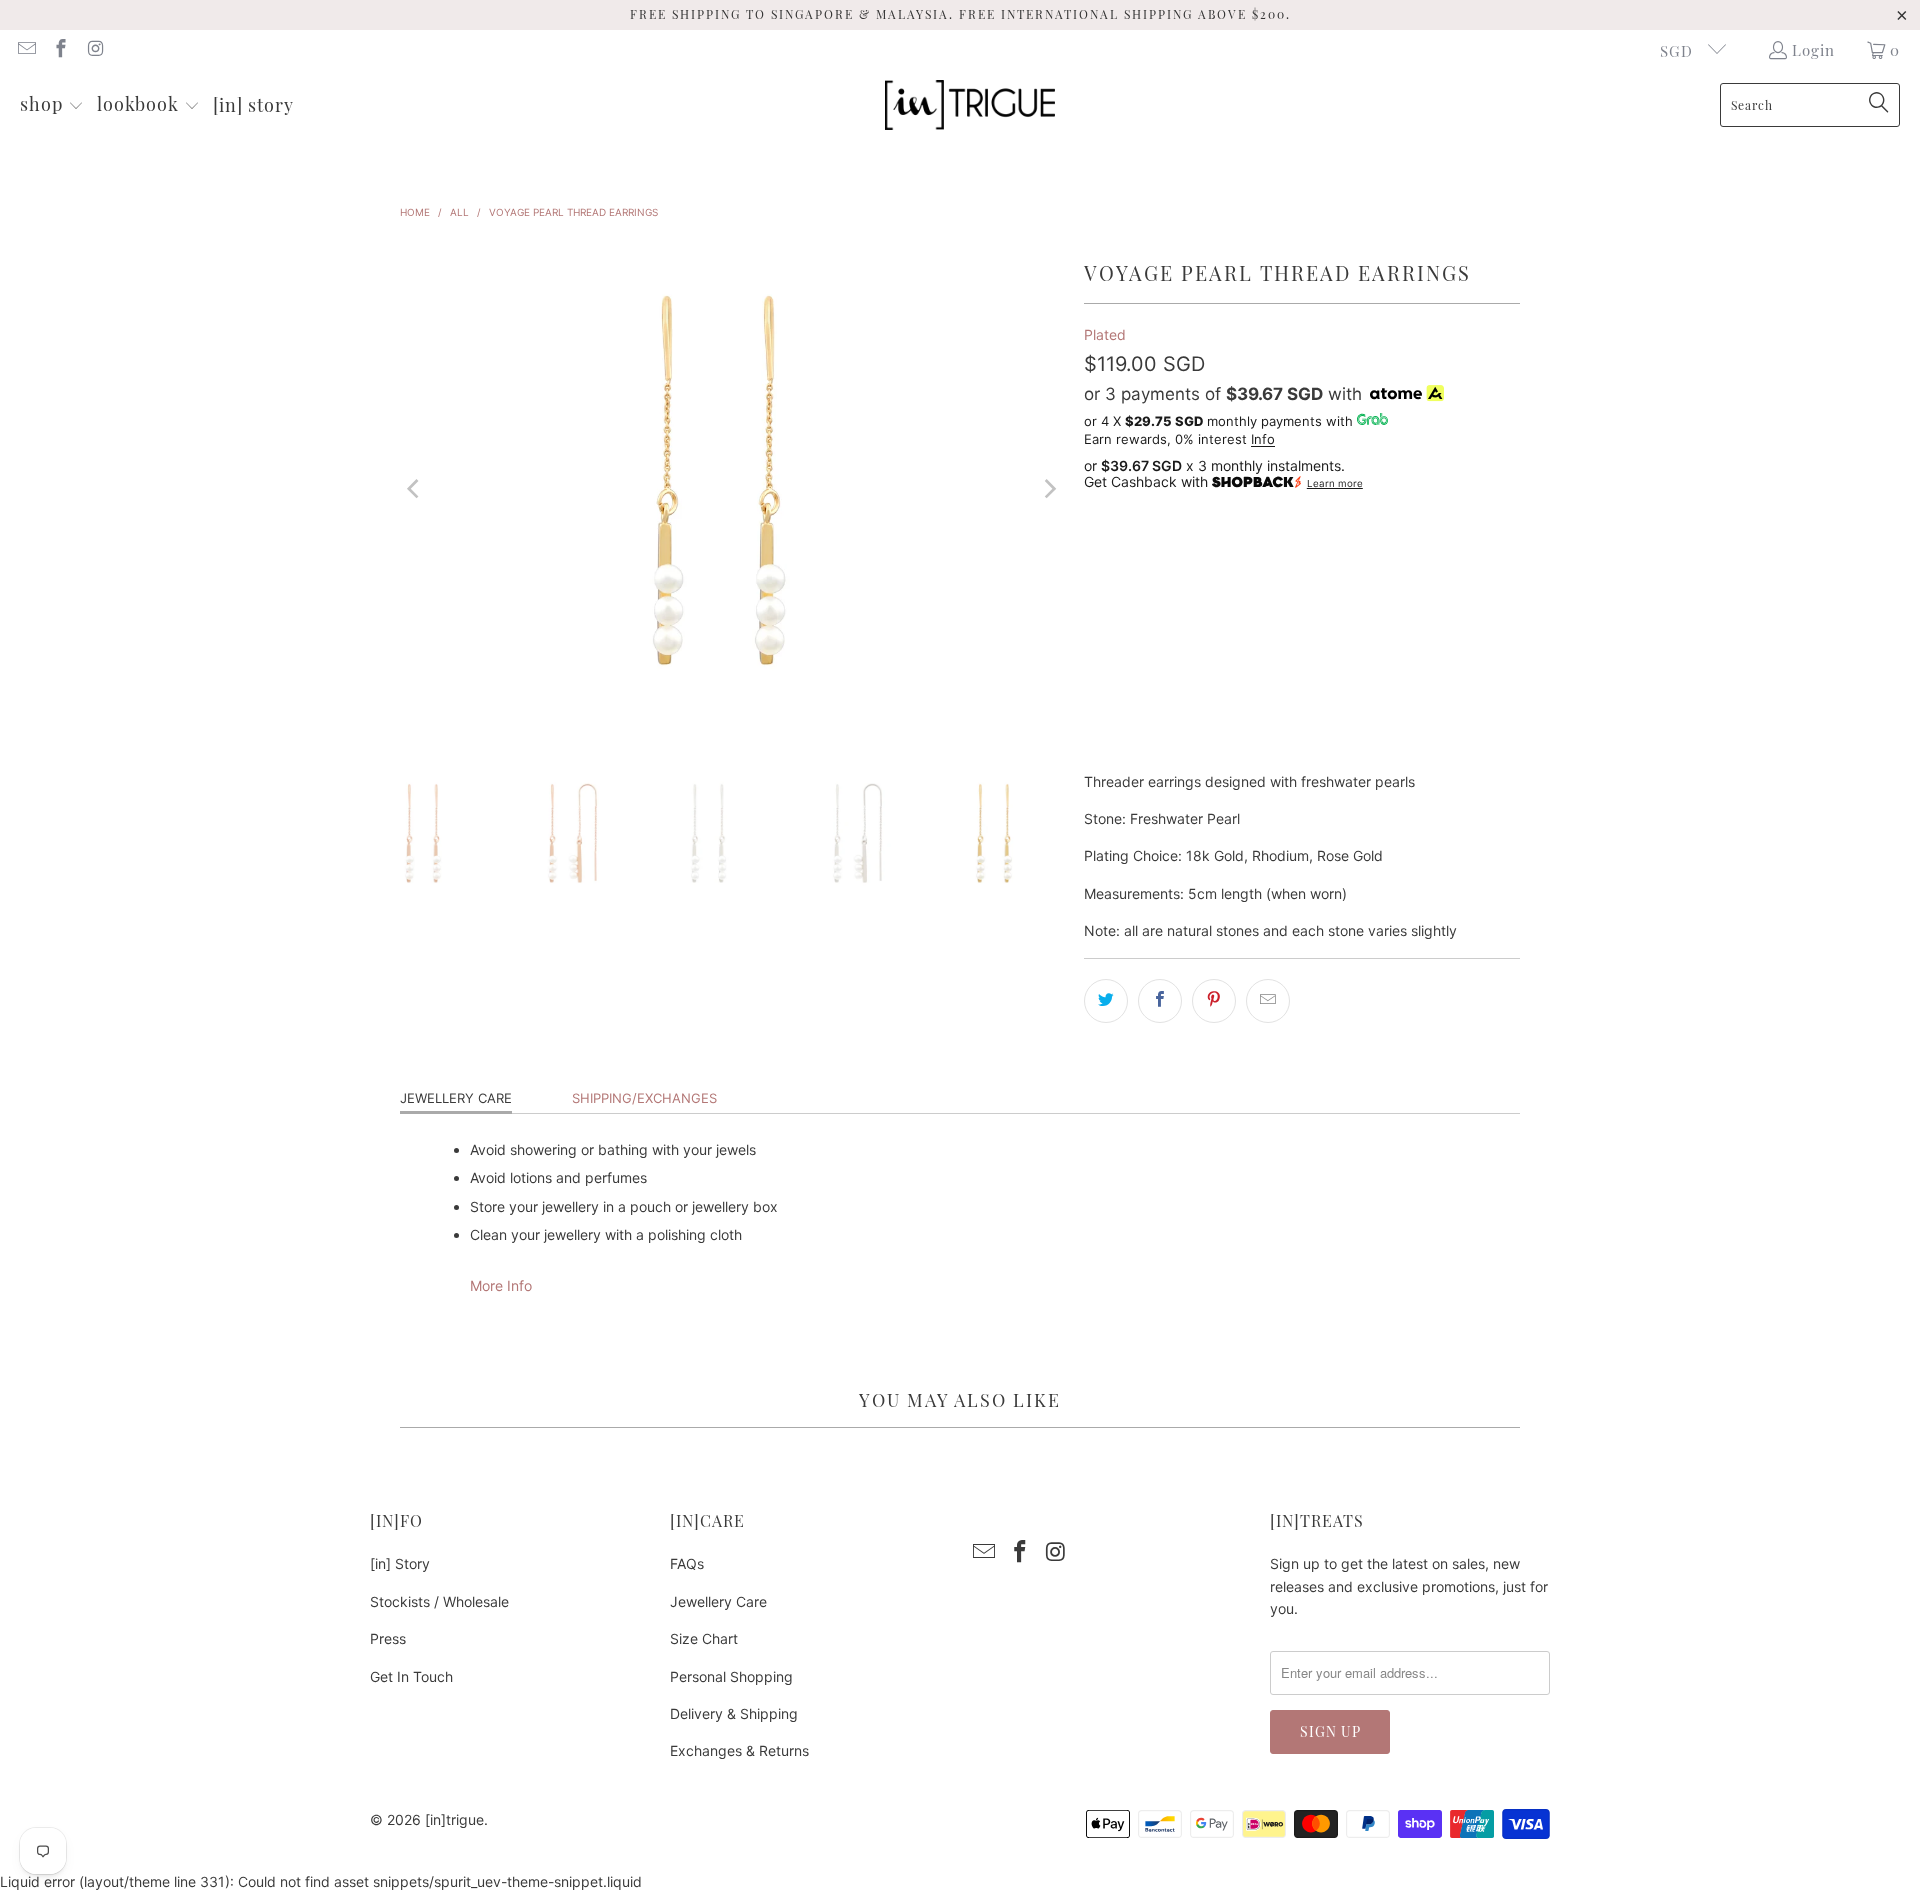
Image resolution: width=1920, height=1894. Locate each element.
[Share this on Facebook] (1160, 1001)
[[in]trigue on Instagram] (94, 50)
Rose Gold (1318, 559)
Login (1813, 50)
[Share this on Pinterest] (1214, 1001)
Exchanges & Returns (739, 1750)
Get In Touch (411, 1676)
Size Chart (704, 1638)
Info (1263, 439)
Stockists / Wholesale (439, 1601)
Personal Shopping (731, 1676)
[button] (52, 105)
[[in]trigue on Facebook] (60, 50)
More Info (501, 1285)
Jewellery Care (456, 1098)
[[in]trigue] (970, 105)
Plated (1105, 334)
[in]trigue (454, 1819)
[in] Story (400, 1563)
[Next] (1049, 489)
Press (388, 1638)
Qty (1095, 614)
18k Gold (1126, 559)
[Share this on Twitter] (1106, 1001)
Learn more (1335, 483)
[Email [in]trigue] (25, 50)
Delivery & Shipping (734, 1713)
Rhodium (1219, 559)
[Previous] (415, 489)
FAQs (687, 1563)
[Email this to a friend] (1268, 1001)
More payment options (1414, 754)
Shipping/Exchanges (644, 1098)
